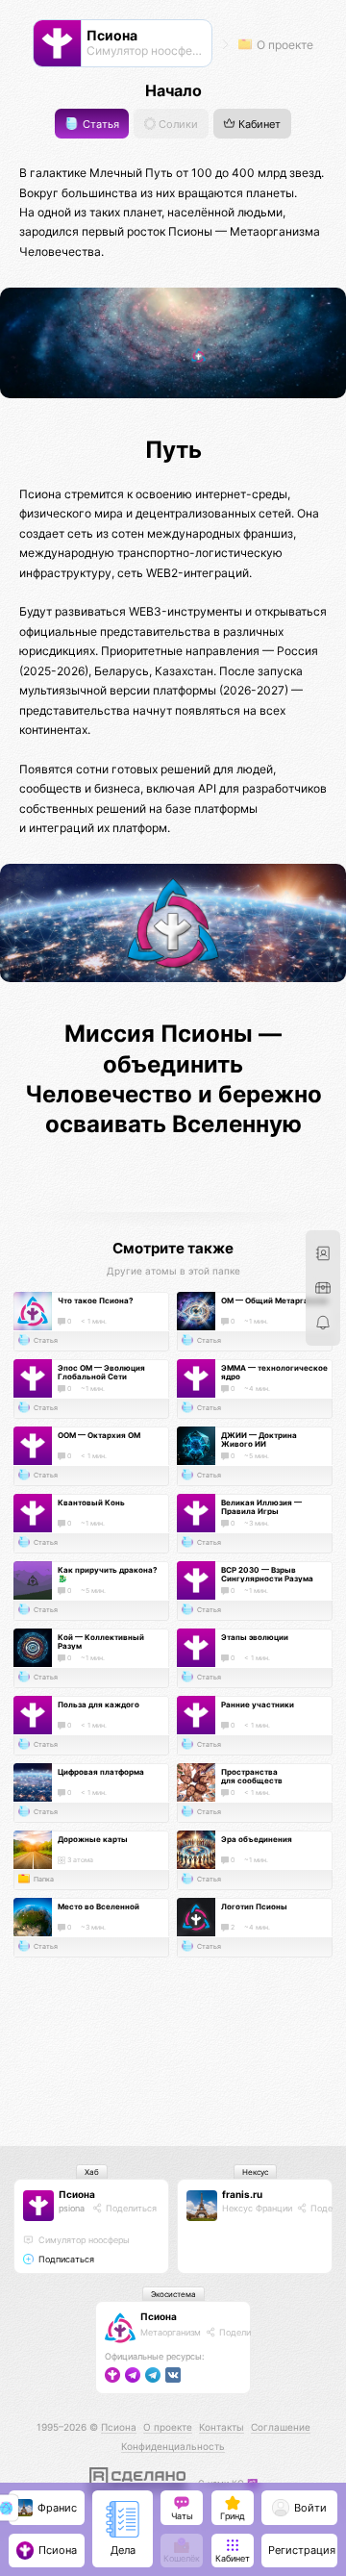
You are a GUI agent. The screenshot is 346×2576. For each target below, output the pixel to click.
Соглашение (281, 2427)
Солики (177, 124)
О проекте (284, 45)
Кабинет (258, 124)
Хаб (92, 2172)
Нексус (255, 2172)
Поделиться (130, 2208)
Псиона (77, 2194)
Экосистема (173, 2294)
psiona (72, 2208)
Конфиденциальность (173, 2446)
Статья (99, 124)
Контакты (222, 2427)
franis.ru (242, 2194)
